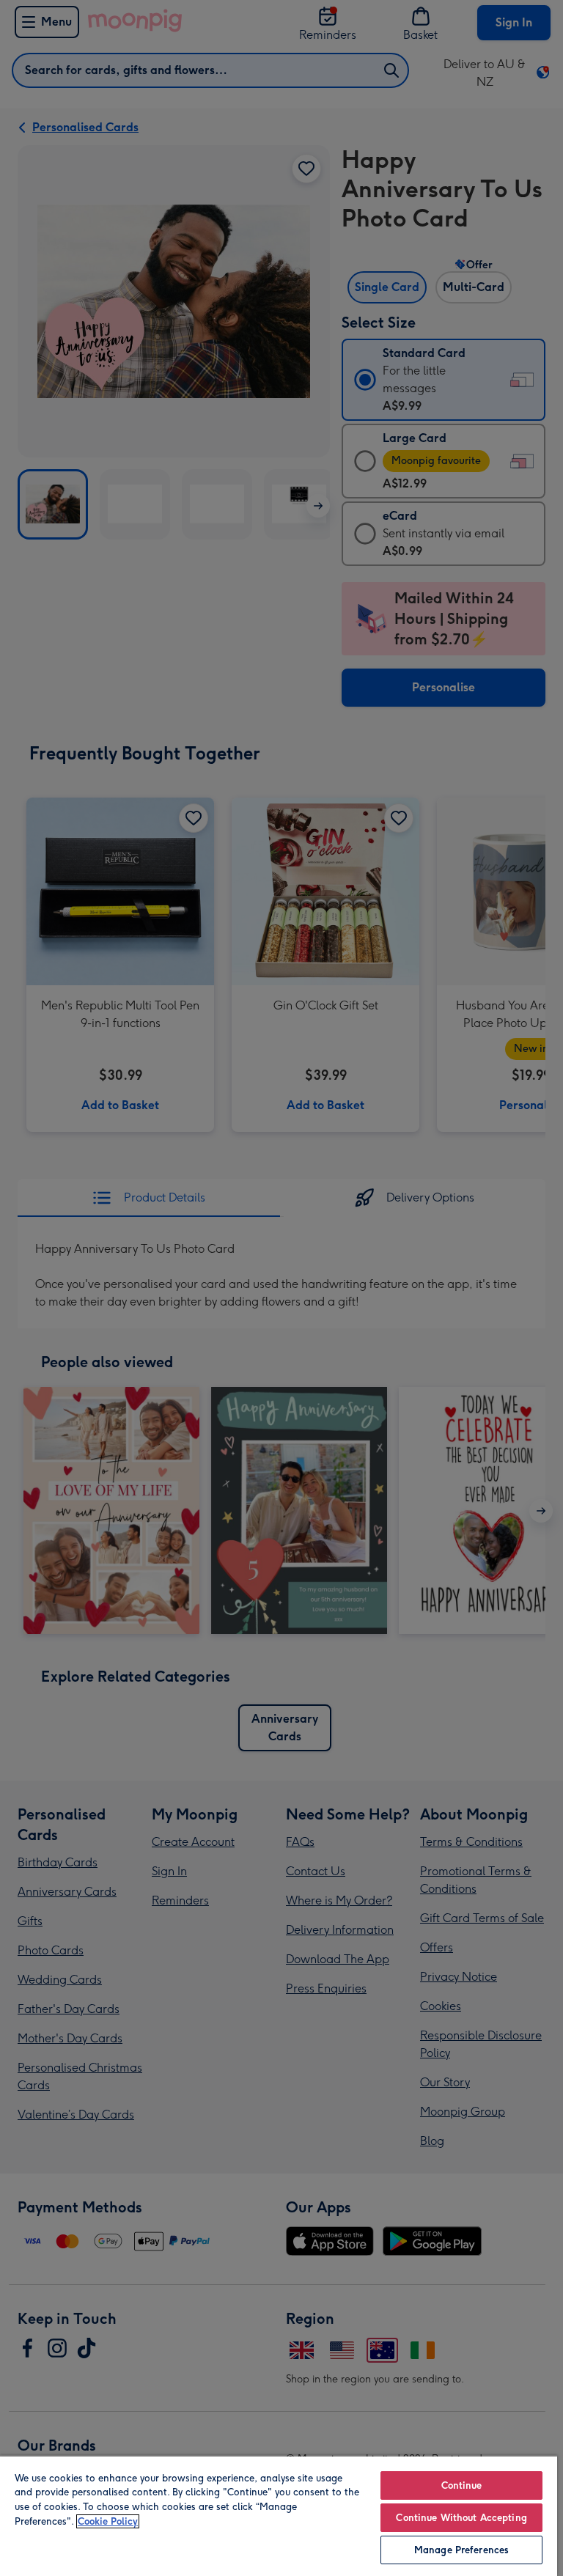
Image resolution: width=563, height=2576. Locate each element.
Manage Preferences (461, 2550)
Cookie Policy (108, 2521)
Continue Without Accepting (461, 2518)
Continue (462, 2485)
